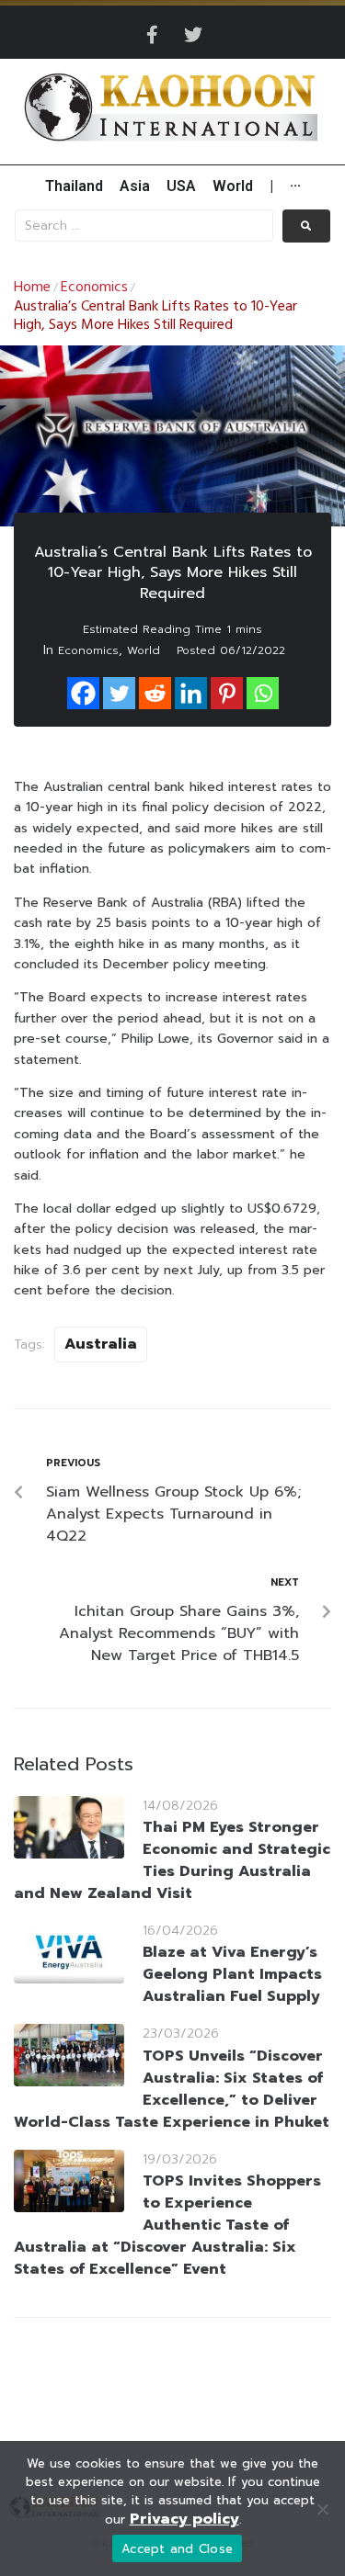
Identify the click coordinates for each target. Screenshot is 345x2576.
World (144, 650)
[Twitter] (193, 35)
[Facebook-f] (153, 35)
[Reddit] (155, 693)
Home (32, 288)
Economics (94, 288)
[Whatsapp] (263, 693)
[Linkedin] (191, 693)
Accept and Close (177, 2549)
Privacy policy (184, 2519)
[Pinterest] (227, 693)
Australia (101, 1344)
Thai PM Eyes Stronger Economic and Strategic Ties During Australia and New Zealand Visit (172, 1860)
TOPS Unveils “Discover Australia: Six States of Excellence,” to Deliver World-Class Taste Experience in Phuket (172, 2089)
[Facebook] (83, 693)
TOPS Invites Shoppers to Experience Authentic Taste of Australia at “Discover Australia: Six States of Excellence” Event (167, 2225)
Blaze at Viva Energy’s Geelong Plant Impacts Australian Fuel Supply (232, 1974)
